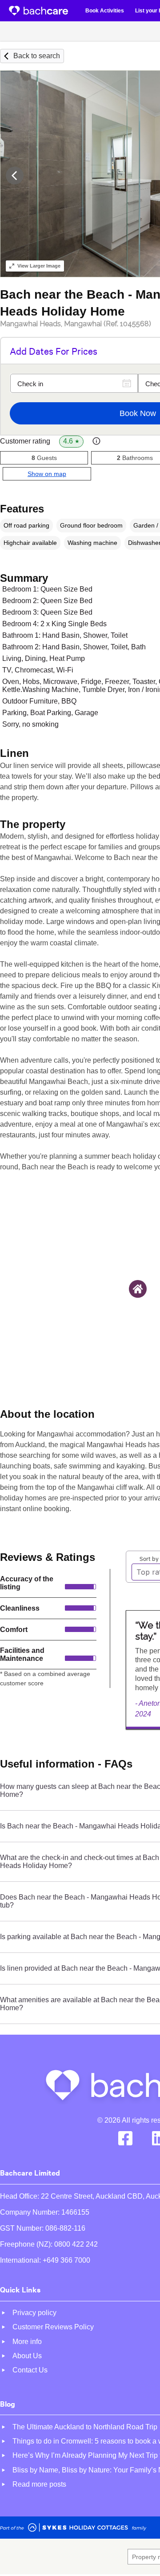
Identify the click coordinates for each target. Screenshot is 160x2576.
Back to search (37, 56)
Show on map (47, 474)
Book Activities (105, 11)
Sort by (149, 1558)
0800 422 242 (76, 2244)
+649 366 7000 (66, 2260)
